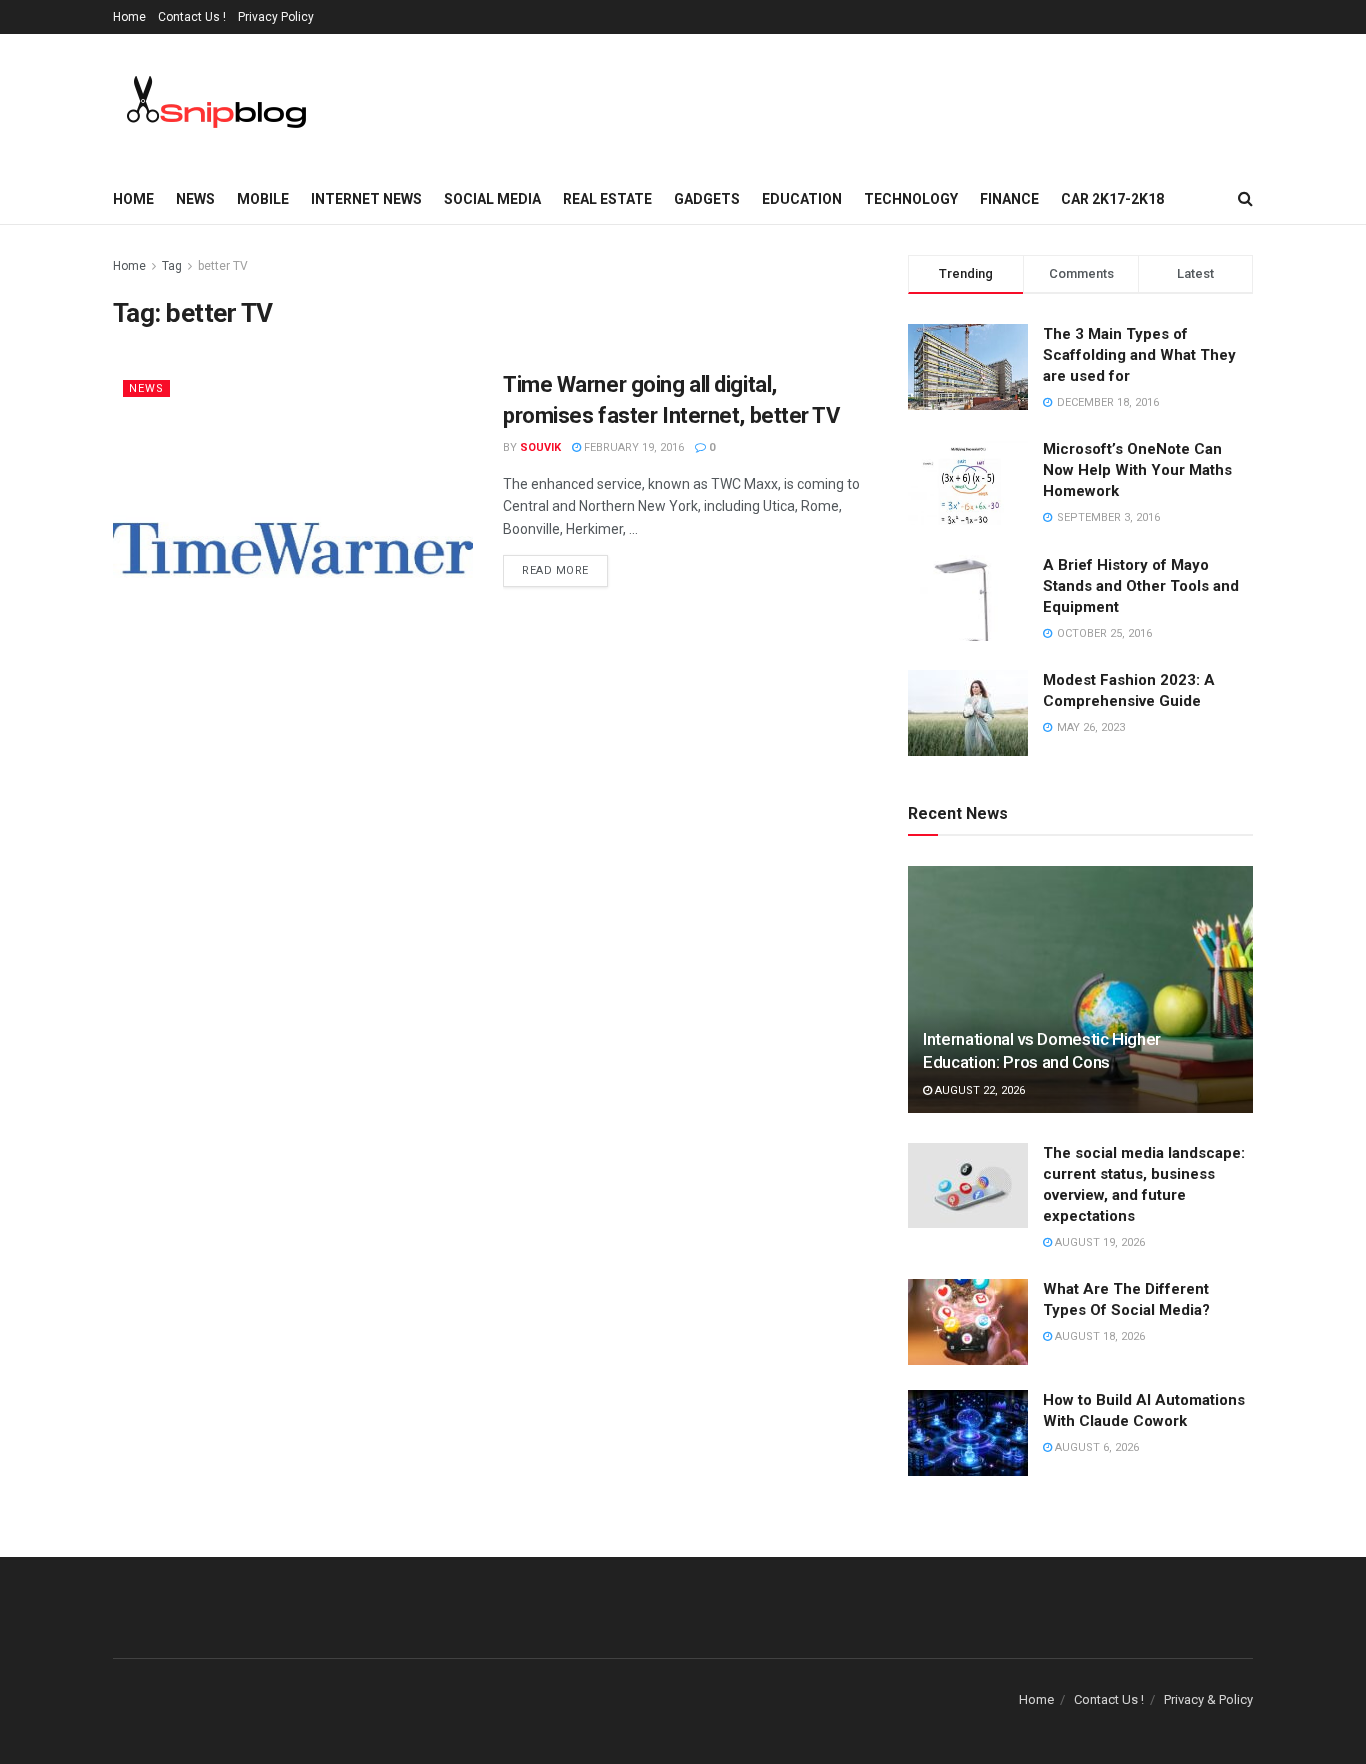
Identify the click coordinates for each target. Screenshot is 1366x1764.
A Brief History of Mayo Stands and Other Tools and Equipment (1141, 586)
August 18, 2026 (1098, 1336)
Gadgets (707, 199)
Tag (172, 266)
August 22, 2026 (978, 1090)
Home (129, 17)
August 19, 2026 (1098, 1242)
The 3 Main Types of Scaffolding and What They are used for (1139, 355)
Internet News (366, 199)
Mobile (263, 199)
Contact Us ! (192, 17)
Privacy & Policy (1208, 1699)
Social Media (492, 199)
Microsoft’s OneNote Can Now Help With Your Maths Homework (1137, 470)
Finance (1009, 199)
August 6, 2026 (1095, 1447)
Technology (911, 199)
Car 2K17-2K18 (1112, 199)
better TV (223, 266)
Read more (555, 570)
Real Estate (607, 199)
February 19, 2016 (632, 447)
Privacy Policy (276, 17)
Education (802, 199)
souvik (540, 447)
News (195, 199)
